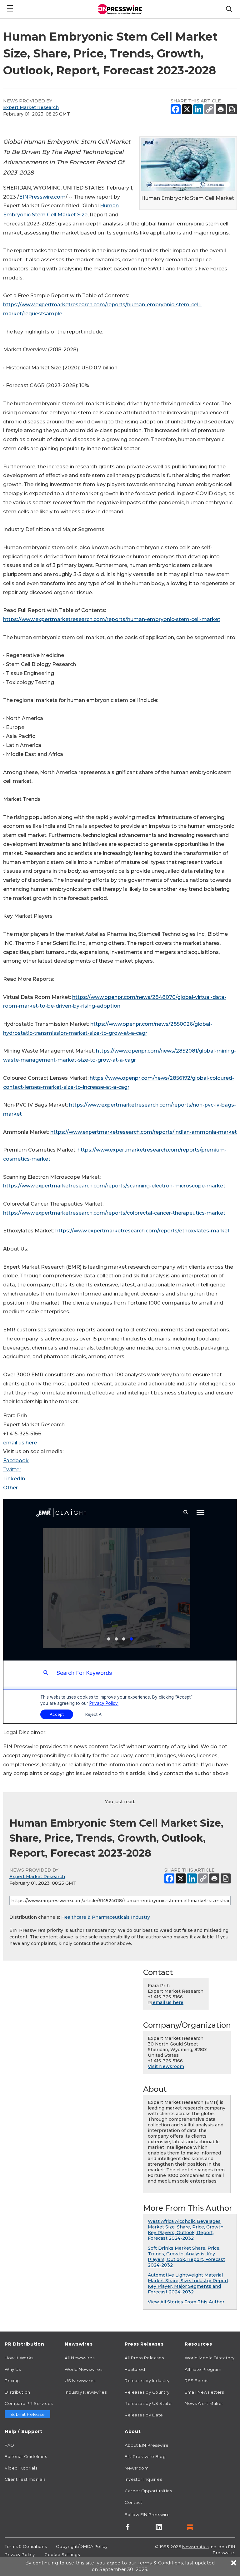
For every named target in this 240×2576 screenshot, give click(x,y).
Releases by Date (144, 2415)
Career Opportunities (148, 2491)
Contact (134, 2502)
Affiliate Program (203, 2369)
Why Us (13, 2369)
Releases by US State (148, 2403)
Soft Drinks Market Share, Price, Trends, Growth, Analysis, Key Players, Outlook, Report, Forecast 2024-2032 (186, 2257)
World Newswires (83, 2369)
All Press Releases (144, 2358)
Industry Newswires (86, 2392)
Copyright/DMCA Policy (82, 2546)
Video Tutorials (21, 2468)
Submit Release (28, 2414)
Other (10, 1488)
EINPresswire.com (42, 197)
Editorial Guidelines (26, 2456)
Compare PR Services (29, 2403)
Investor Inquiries (143, 2479)
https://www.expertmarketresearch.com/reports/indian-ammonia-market (144, 1132)
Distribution (17, 2392)
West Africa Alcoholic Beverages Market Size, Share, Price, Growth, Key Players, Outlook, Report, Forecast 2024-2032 (186, 2230)
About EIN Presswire (147, 2445)
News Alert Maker (204, 2403)
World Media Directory (210, 2358)
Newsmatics (195, 2547)
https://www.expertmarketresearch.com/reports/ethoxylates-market (142, 1231)
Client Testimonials (25, 2479)
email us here (20, 1443)
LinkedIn (14, 1479)
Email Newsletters (204, 2392)
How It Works (19, 2358)
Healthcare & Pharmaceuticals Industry (106, 1917)
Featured (135, 2369)
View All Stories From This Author (186, 2302)
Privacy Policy (20, 2554)
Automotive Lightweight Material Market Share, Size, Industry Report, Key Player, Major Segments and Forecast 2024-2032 (189, 2283)
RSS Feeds (197, 2381)
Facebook (16, 1461)
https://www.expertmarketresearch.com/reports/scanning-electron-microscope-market (114, 1186)
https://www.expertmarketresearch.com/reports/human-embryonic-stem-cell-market (112, 619)
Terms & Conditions (26, 2546)
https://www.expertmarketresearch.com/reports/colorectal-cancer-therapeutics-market (114, 1213)
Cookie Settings (62, 2554)
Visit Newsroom (166, 2066)
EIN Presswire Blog (145, 2456)
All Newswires (80, 2358)
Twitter (12, 1470)
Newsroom (137, 2468)
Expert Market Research (31, 107)
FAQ (10, 2445)
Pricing (12, 2381)
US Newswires (80, 2381)
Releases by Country (147, 2392)
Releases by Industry (147, 2381)
